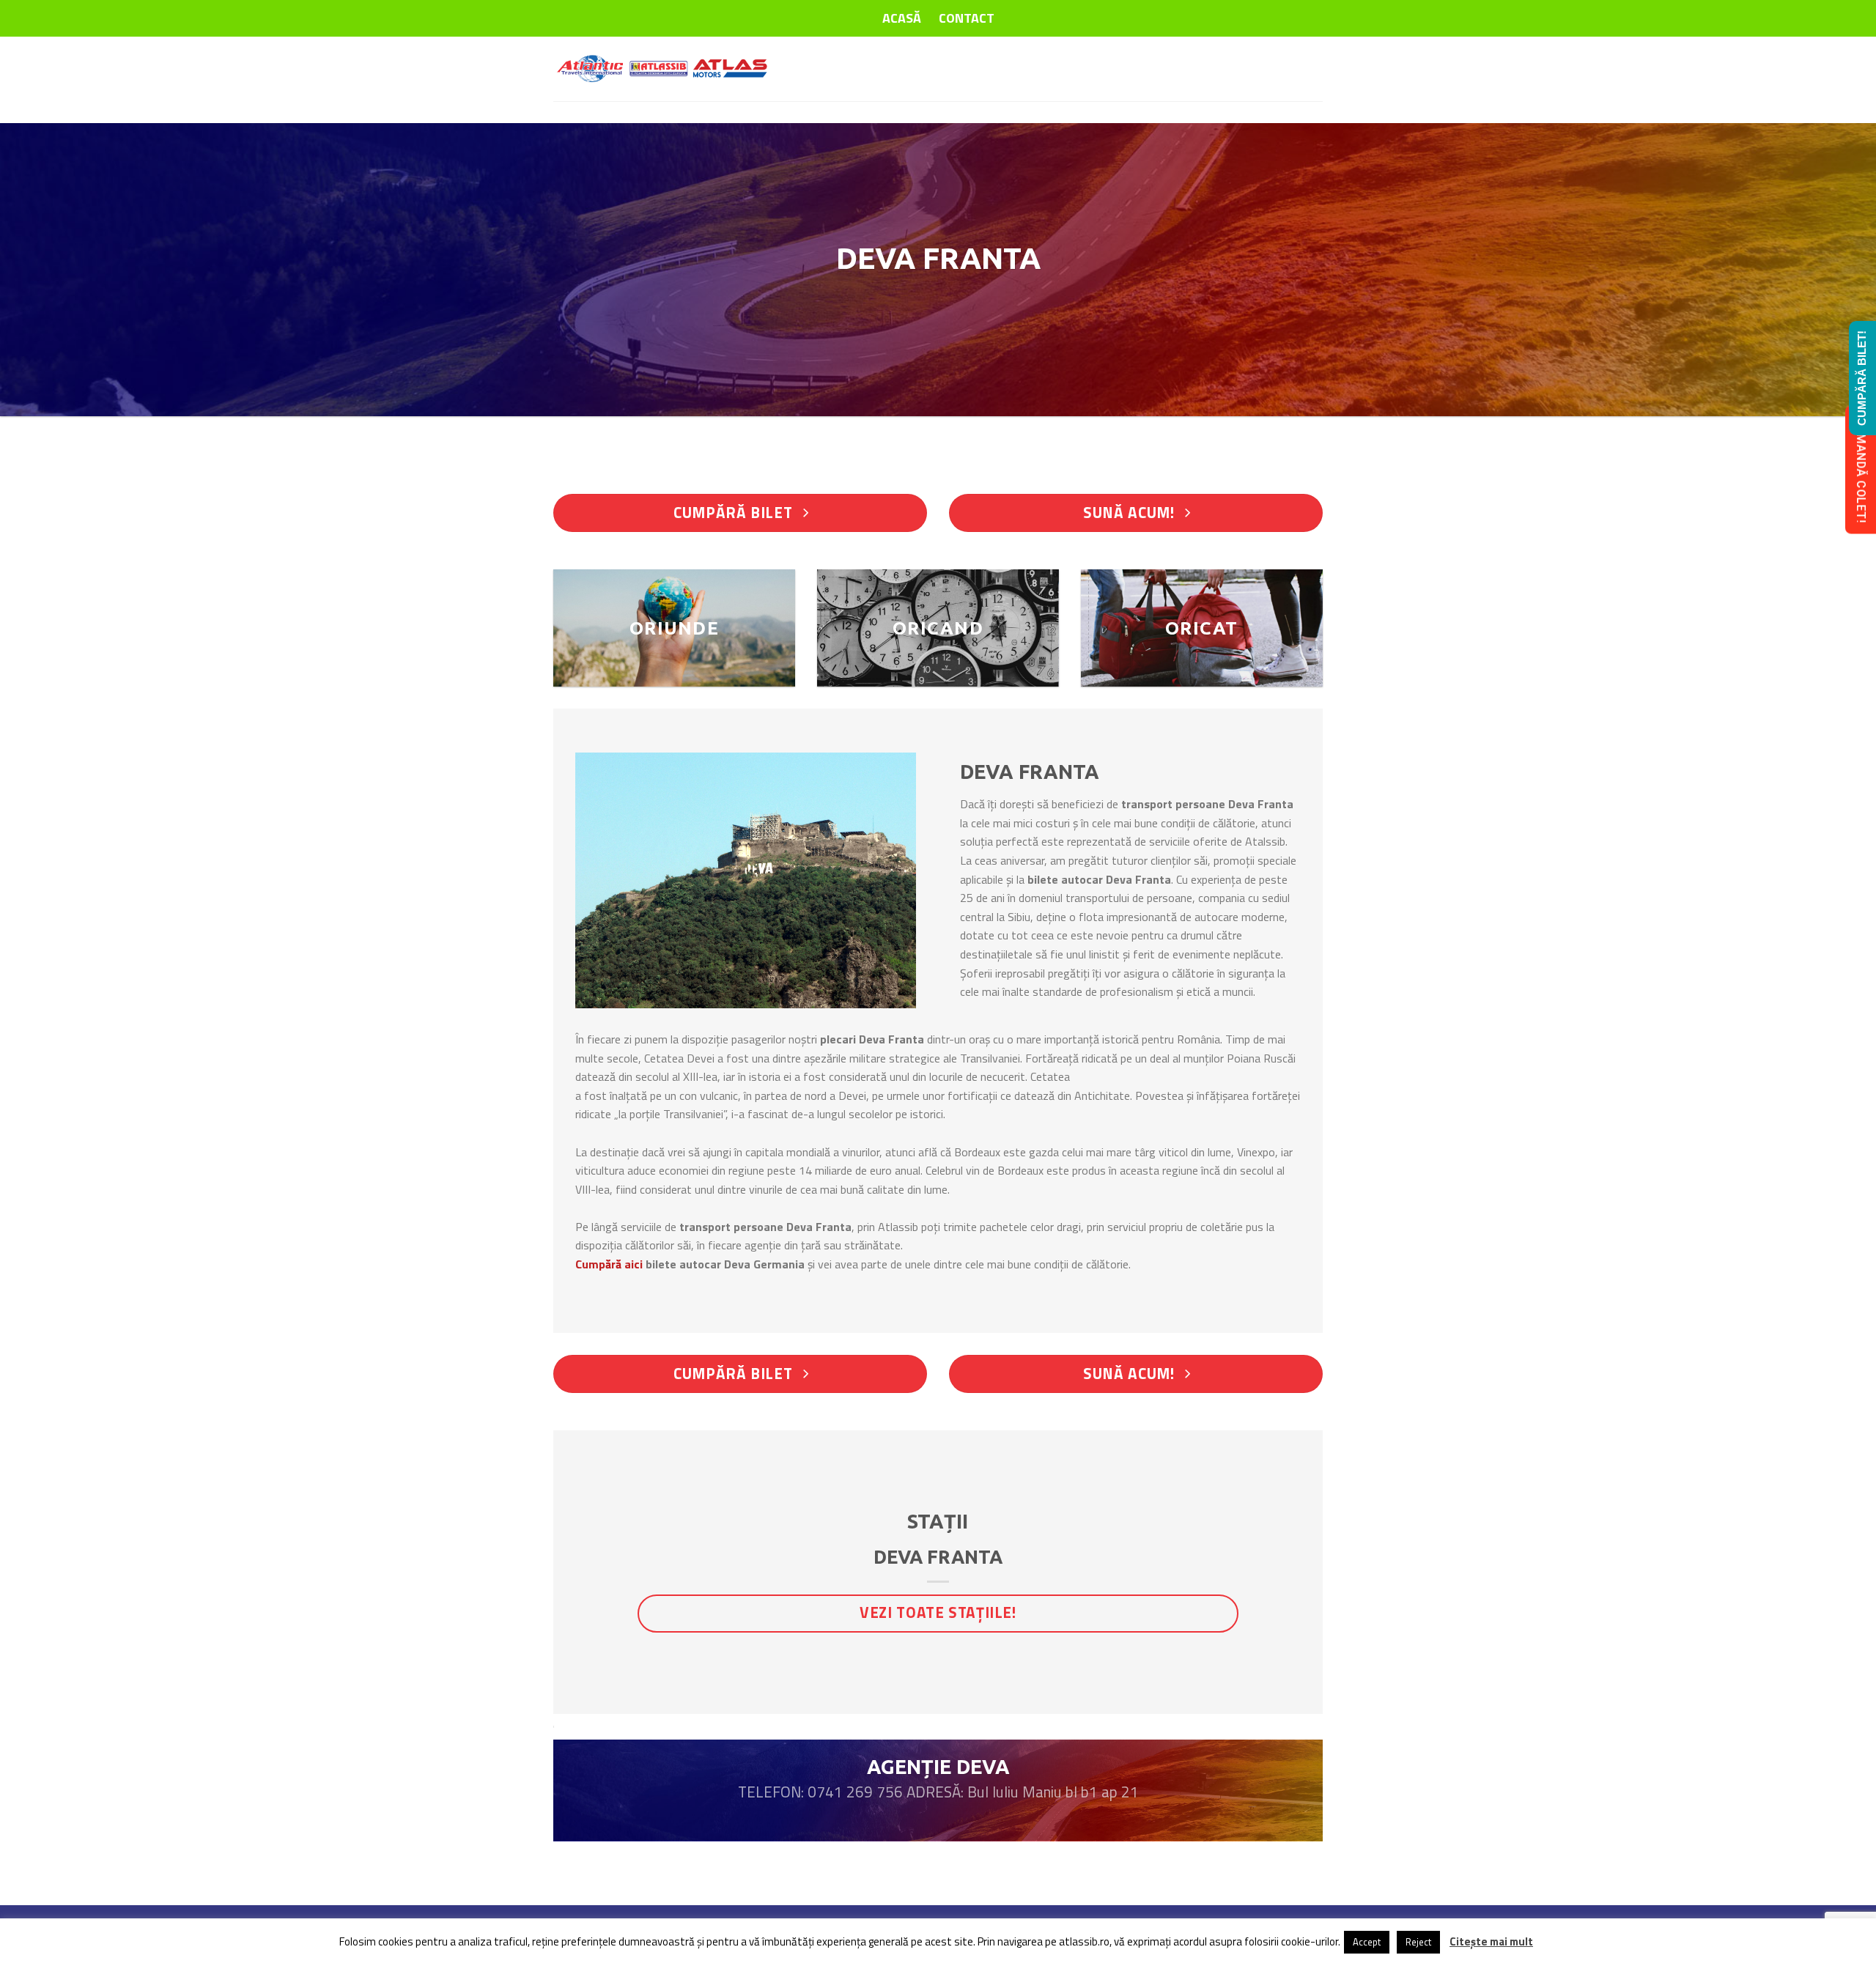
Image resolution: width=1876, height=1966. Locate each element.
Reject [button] (1418, 1942)
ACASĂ (902, 18)
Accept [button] (1367, 1942)
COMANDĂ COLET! (1861, 470)
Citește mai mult (1491, 1941)
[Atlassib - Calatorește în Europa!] (663, 69)
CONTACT (967, 18)
